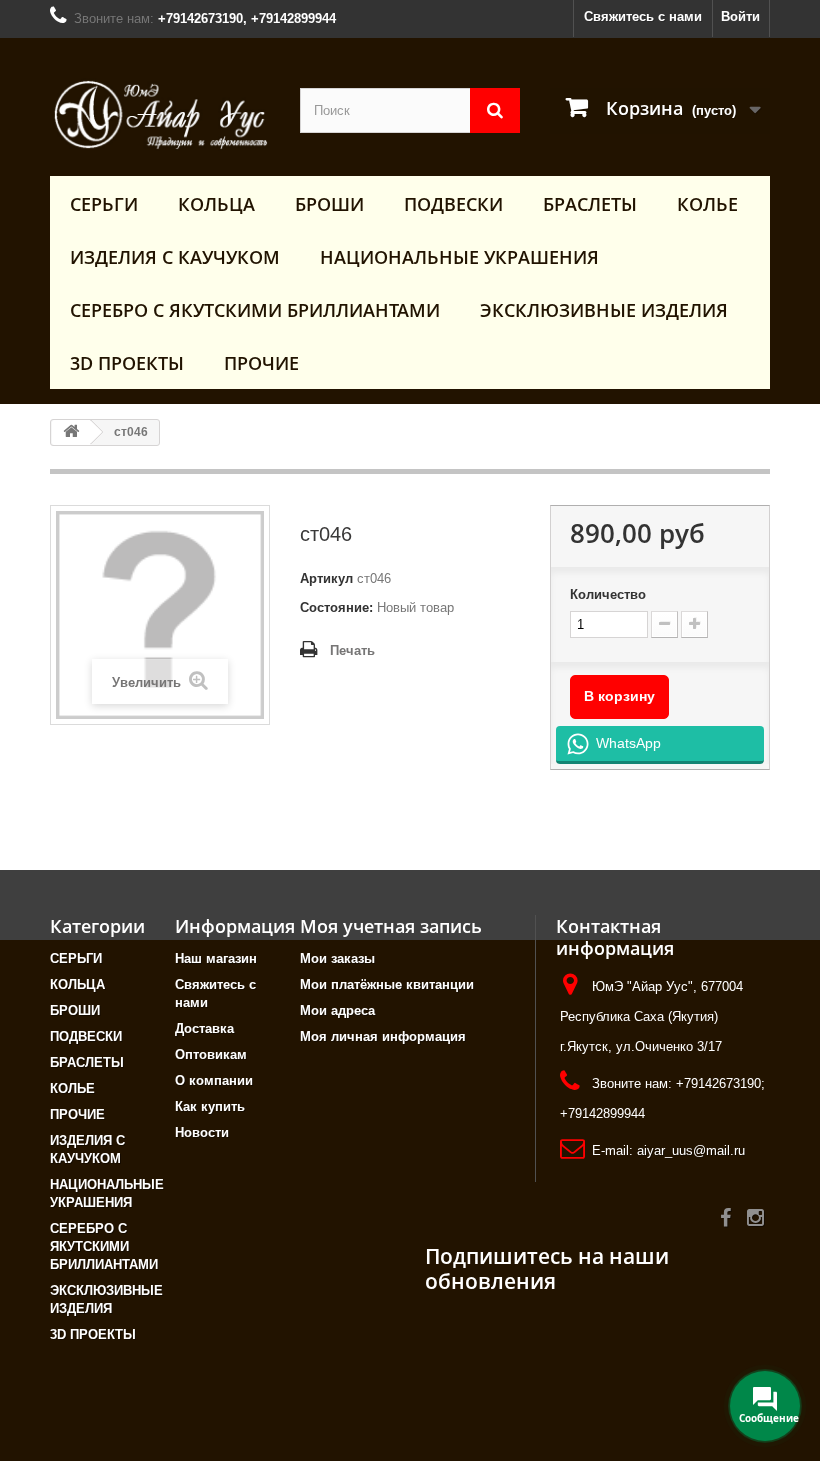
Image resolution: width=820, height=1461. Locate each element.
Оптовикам (211, 1054)
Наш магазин (216, 958)
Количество (608, 594)
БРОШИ (329, 204)
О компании (214, 1080)
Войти (740, 16)
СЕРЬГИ (104, 204)
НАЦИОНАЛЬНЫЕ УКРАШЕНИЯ (459, 257)
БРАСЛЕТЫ (590, 204)
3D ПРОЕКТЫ (127, 363)
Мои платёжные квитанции (387, 984)
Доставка (204, 1028)
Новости (202, 1132)
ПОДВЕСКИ (453, 204)
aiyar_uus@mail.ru (691, 1150)
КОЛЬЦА (216, 204)
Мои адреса (337, 1010)
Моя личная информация (383, 1036)
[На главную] (71, 432)
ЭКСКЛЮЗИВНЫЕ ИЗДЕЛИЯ (604, 310)
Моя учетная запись (391, 926)
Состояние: (336, 607)
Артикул (326, 578)
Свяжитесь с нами (643, 16)
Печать (352, 650)
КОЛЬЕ (707, 204)
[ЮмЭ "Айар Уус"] (160, 114)
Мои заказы (337, 958)
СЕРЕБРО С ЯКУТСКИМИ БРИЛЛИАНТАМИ (255, 310)
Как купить (210, 1106)
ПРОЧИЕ (261, 363)
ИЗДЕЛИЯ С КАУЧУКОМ (175, 257)
